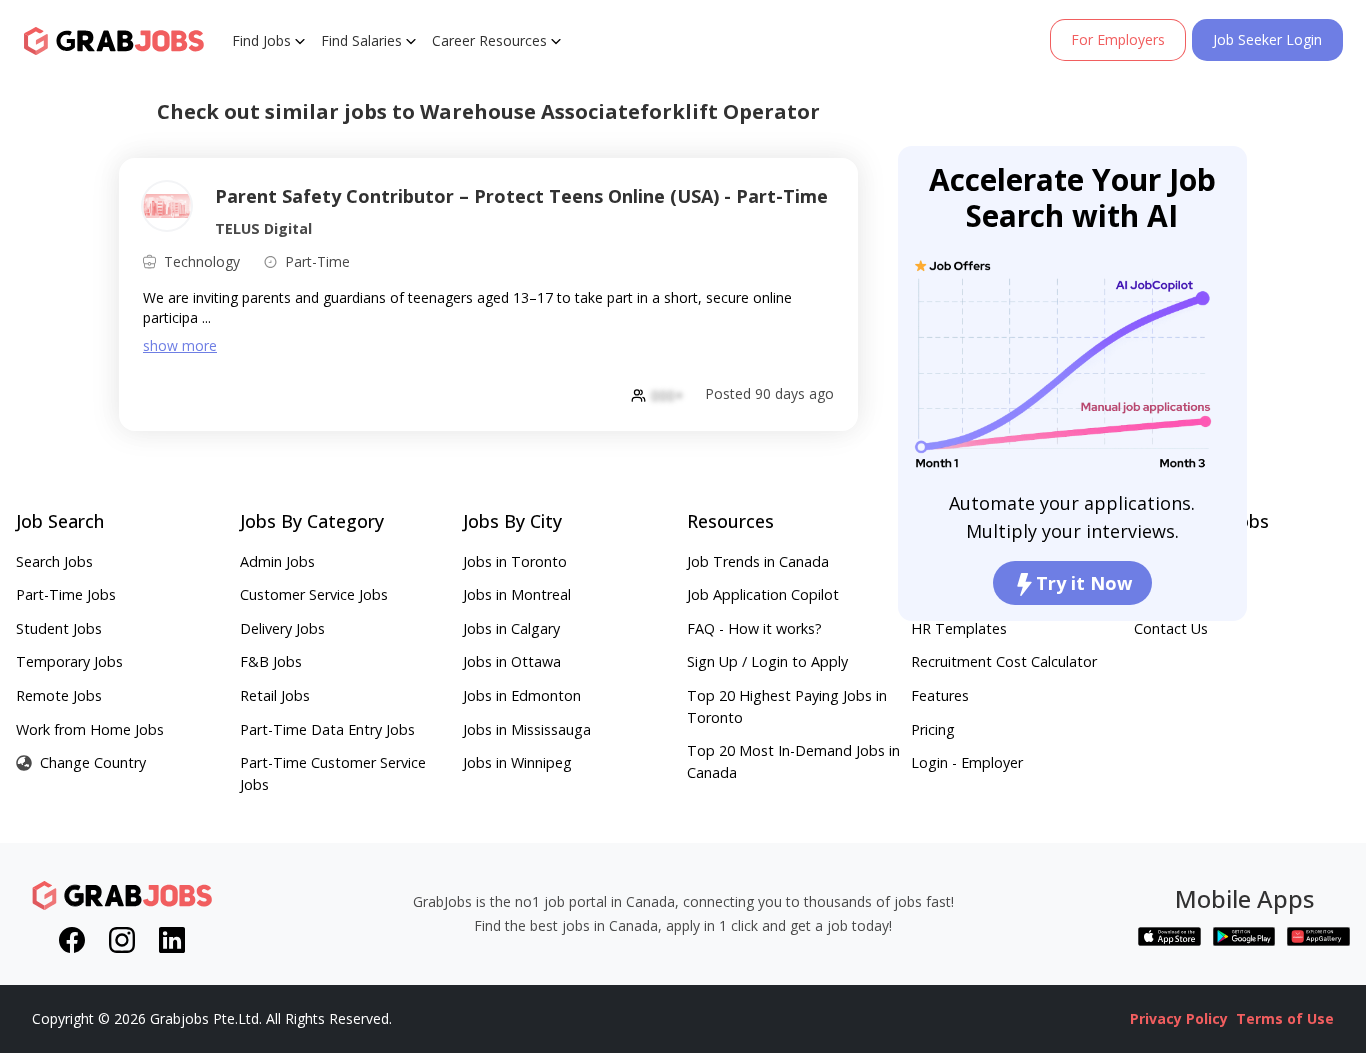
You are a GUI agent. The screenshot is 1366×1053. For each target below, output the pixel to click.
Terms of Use (1285, 1018)
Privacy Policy (1179, 1018)
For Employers (1118, 39)
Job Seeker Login (1267, 39)
